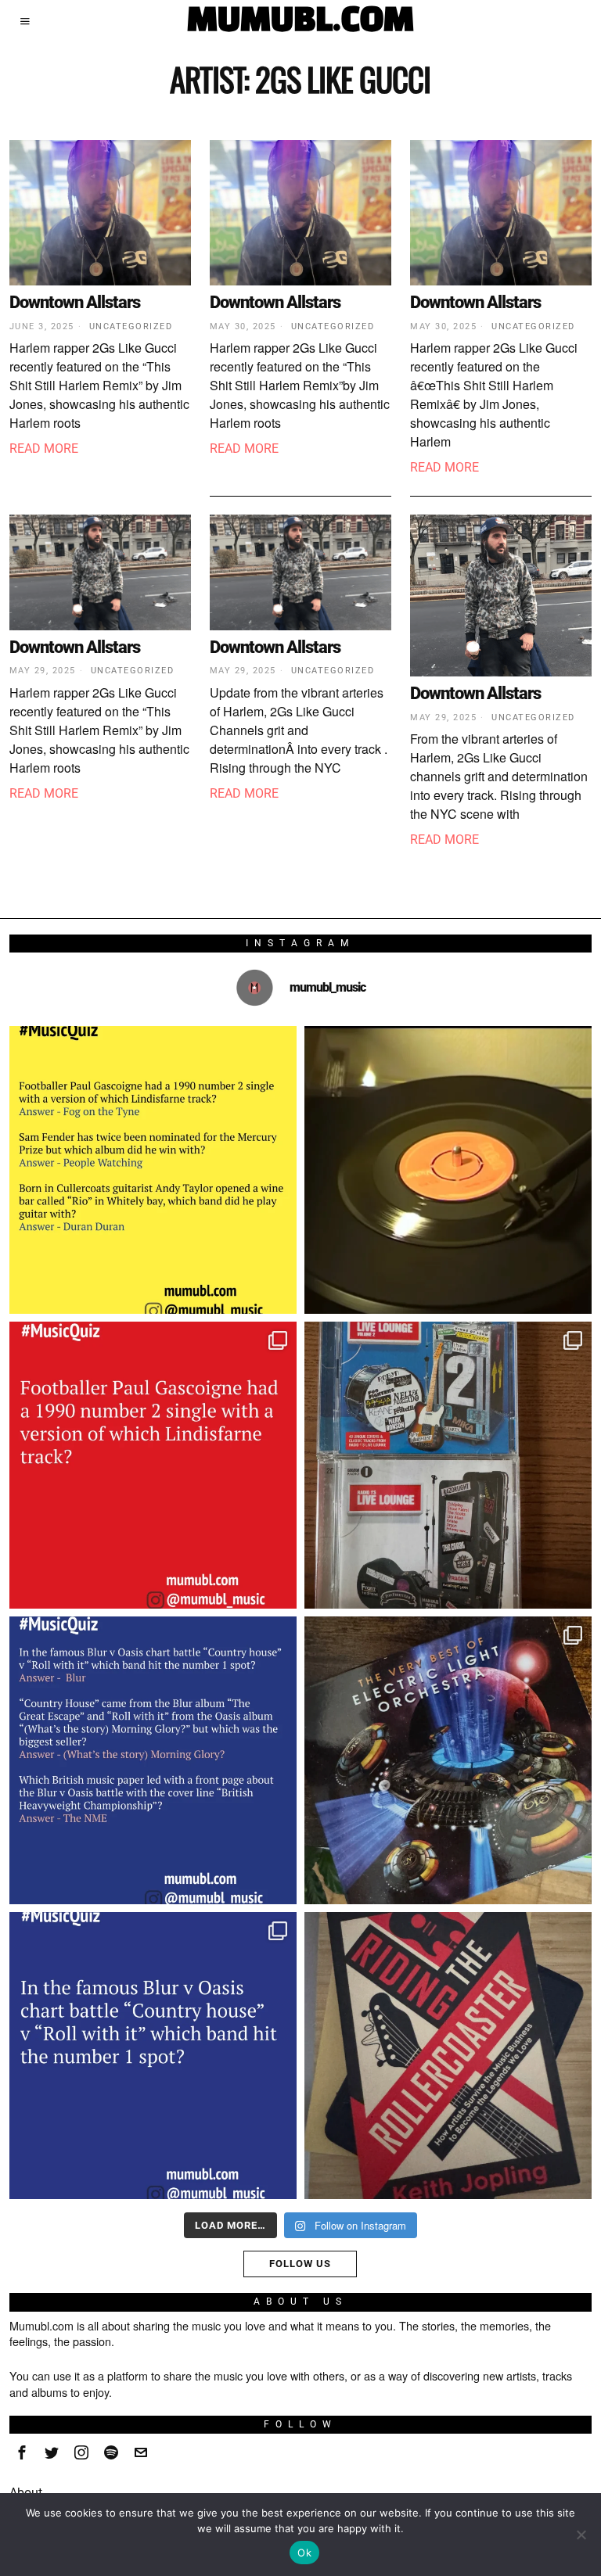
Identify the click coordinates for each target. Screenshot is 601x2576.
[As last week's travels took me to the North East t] (153, 1170)
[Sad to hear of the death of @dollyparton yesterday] (448, 1170)
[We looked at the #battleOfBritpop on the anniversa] (153, 1760)
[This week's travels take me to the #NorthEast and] (153, 1465)
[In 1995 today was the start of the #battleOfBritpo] (153, 2056)
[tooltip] (22, 2452)
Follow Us (300, 2264)
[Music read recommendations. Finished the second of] (448, 2056)
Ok (304, 2553)
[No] (581, 2535)
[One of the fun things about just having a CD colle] (448, 1760)
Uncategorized (131, 326)
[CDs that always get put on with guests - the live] (448, 1465)
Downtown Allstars (75, 302)
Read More (44, 448)
